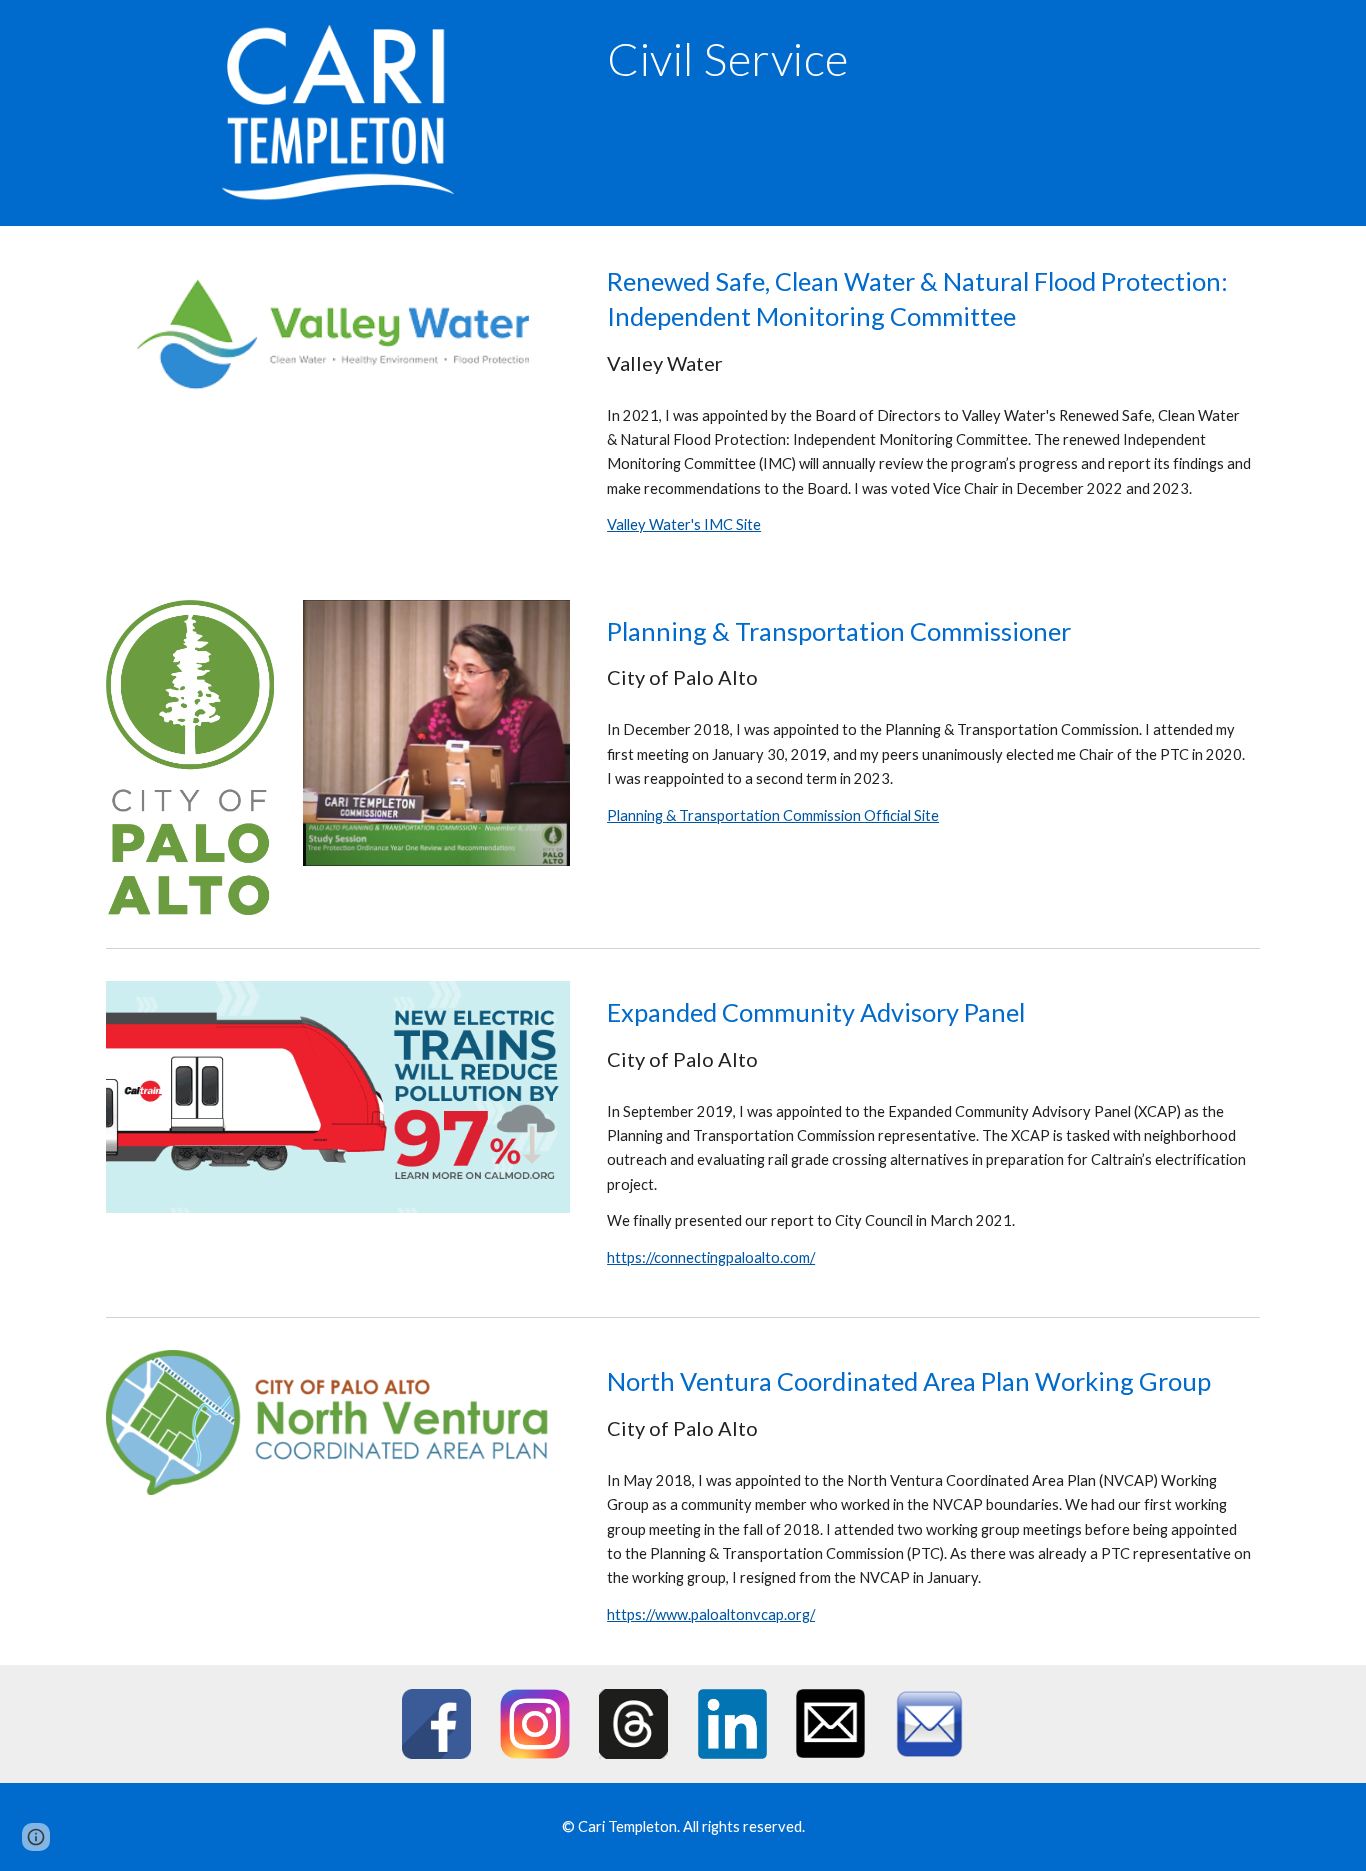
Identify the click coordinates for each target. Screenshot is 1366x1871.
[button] (36, 1837)
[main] (831, 59)
